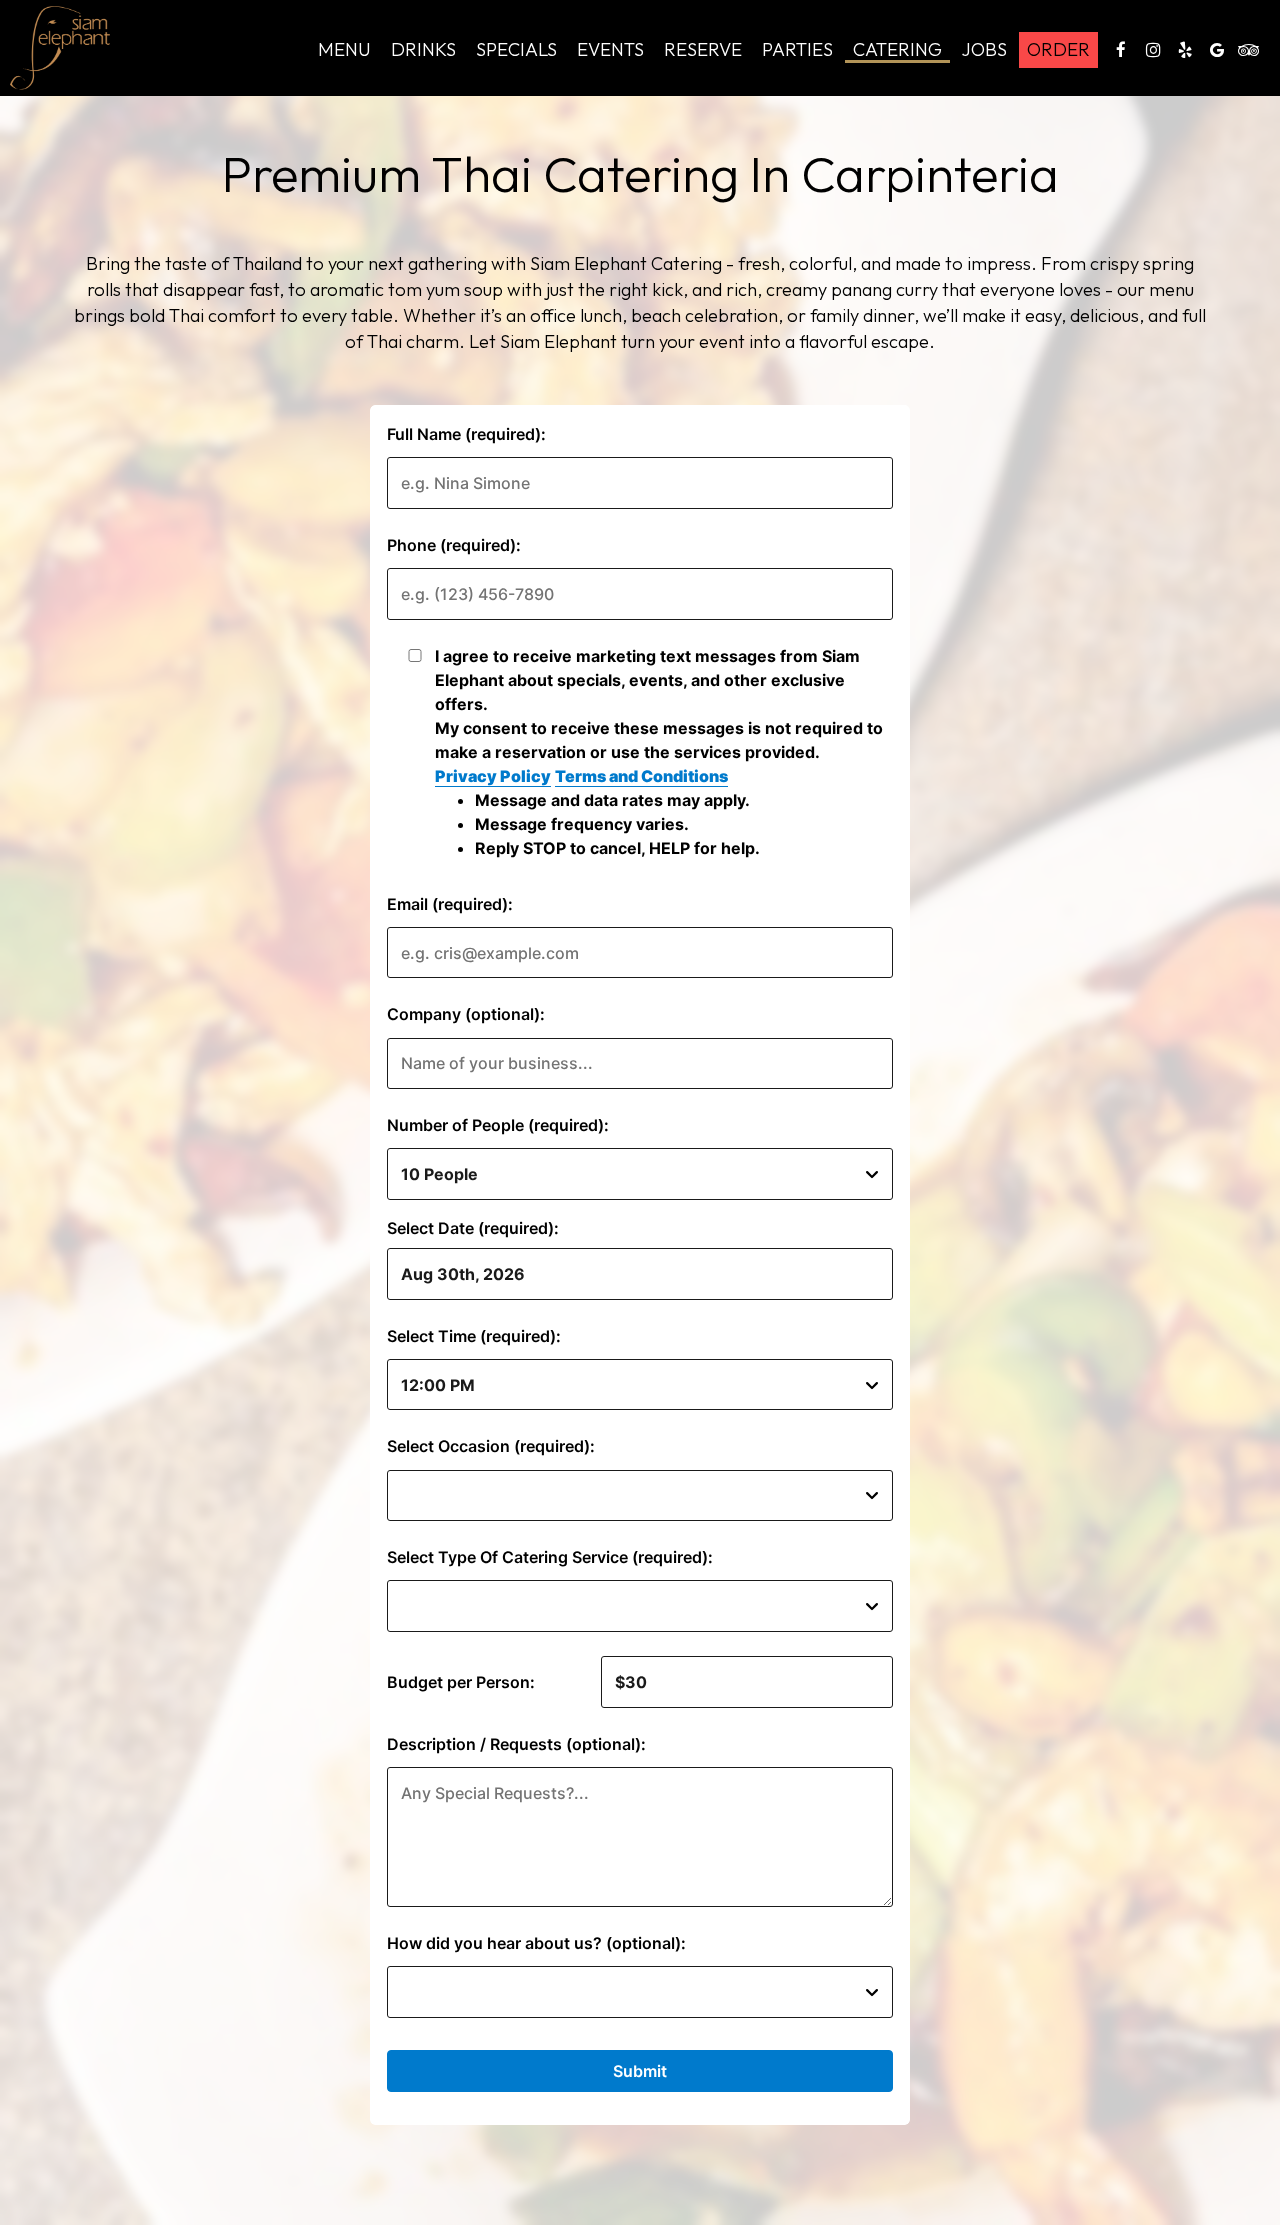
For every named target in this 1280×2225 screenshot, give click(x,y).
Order (1058, 50)
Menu (344, 50)
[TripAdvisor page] (1249, 50)
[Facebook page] (1121, 50)
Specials (516, 50)
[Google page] (1217, 50)
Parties (797, 50)
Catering (897, 50)
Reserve (703, 50)
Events (610, 50)
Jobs (984, 50)
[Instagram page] (1153, 50)
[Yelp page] (1185, 50)
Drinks (423, 50)
